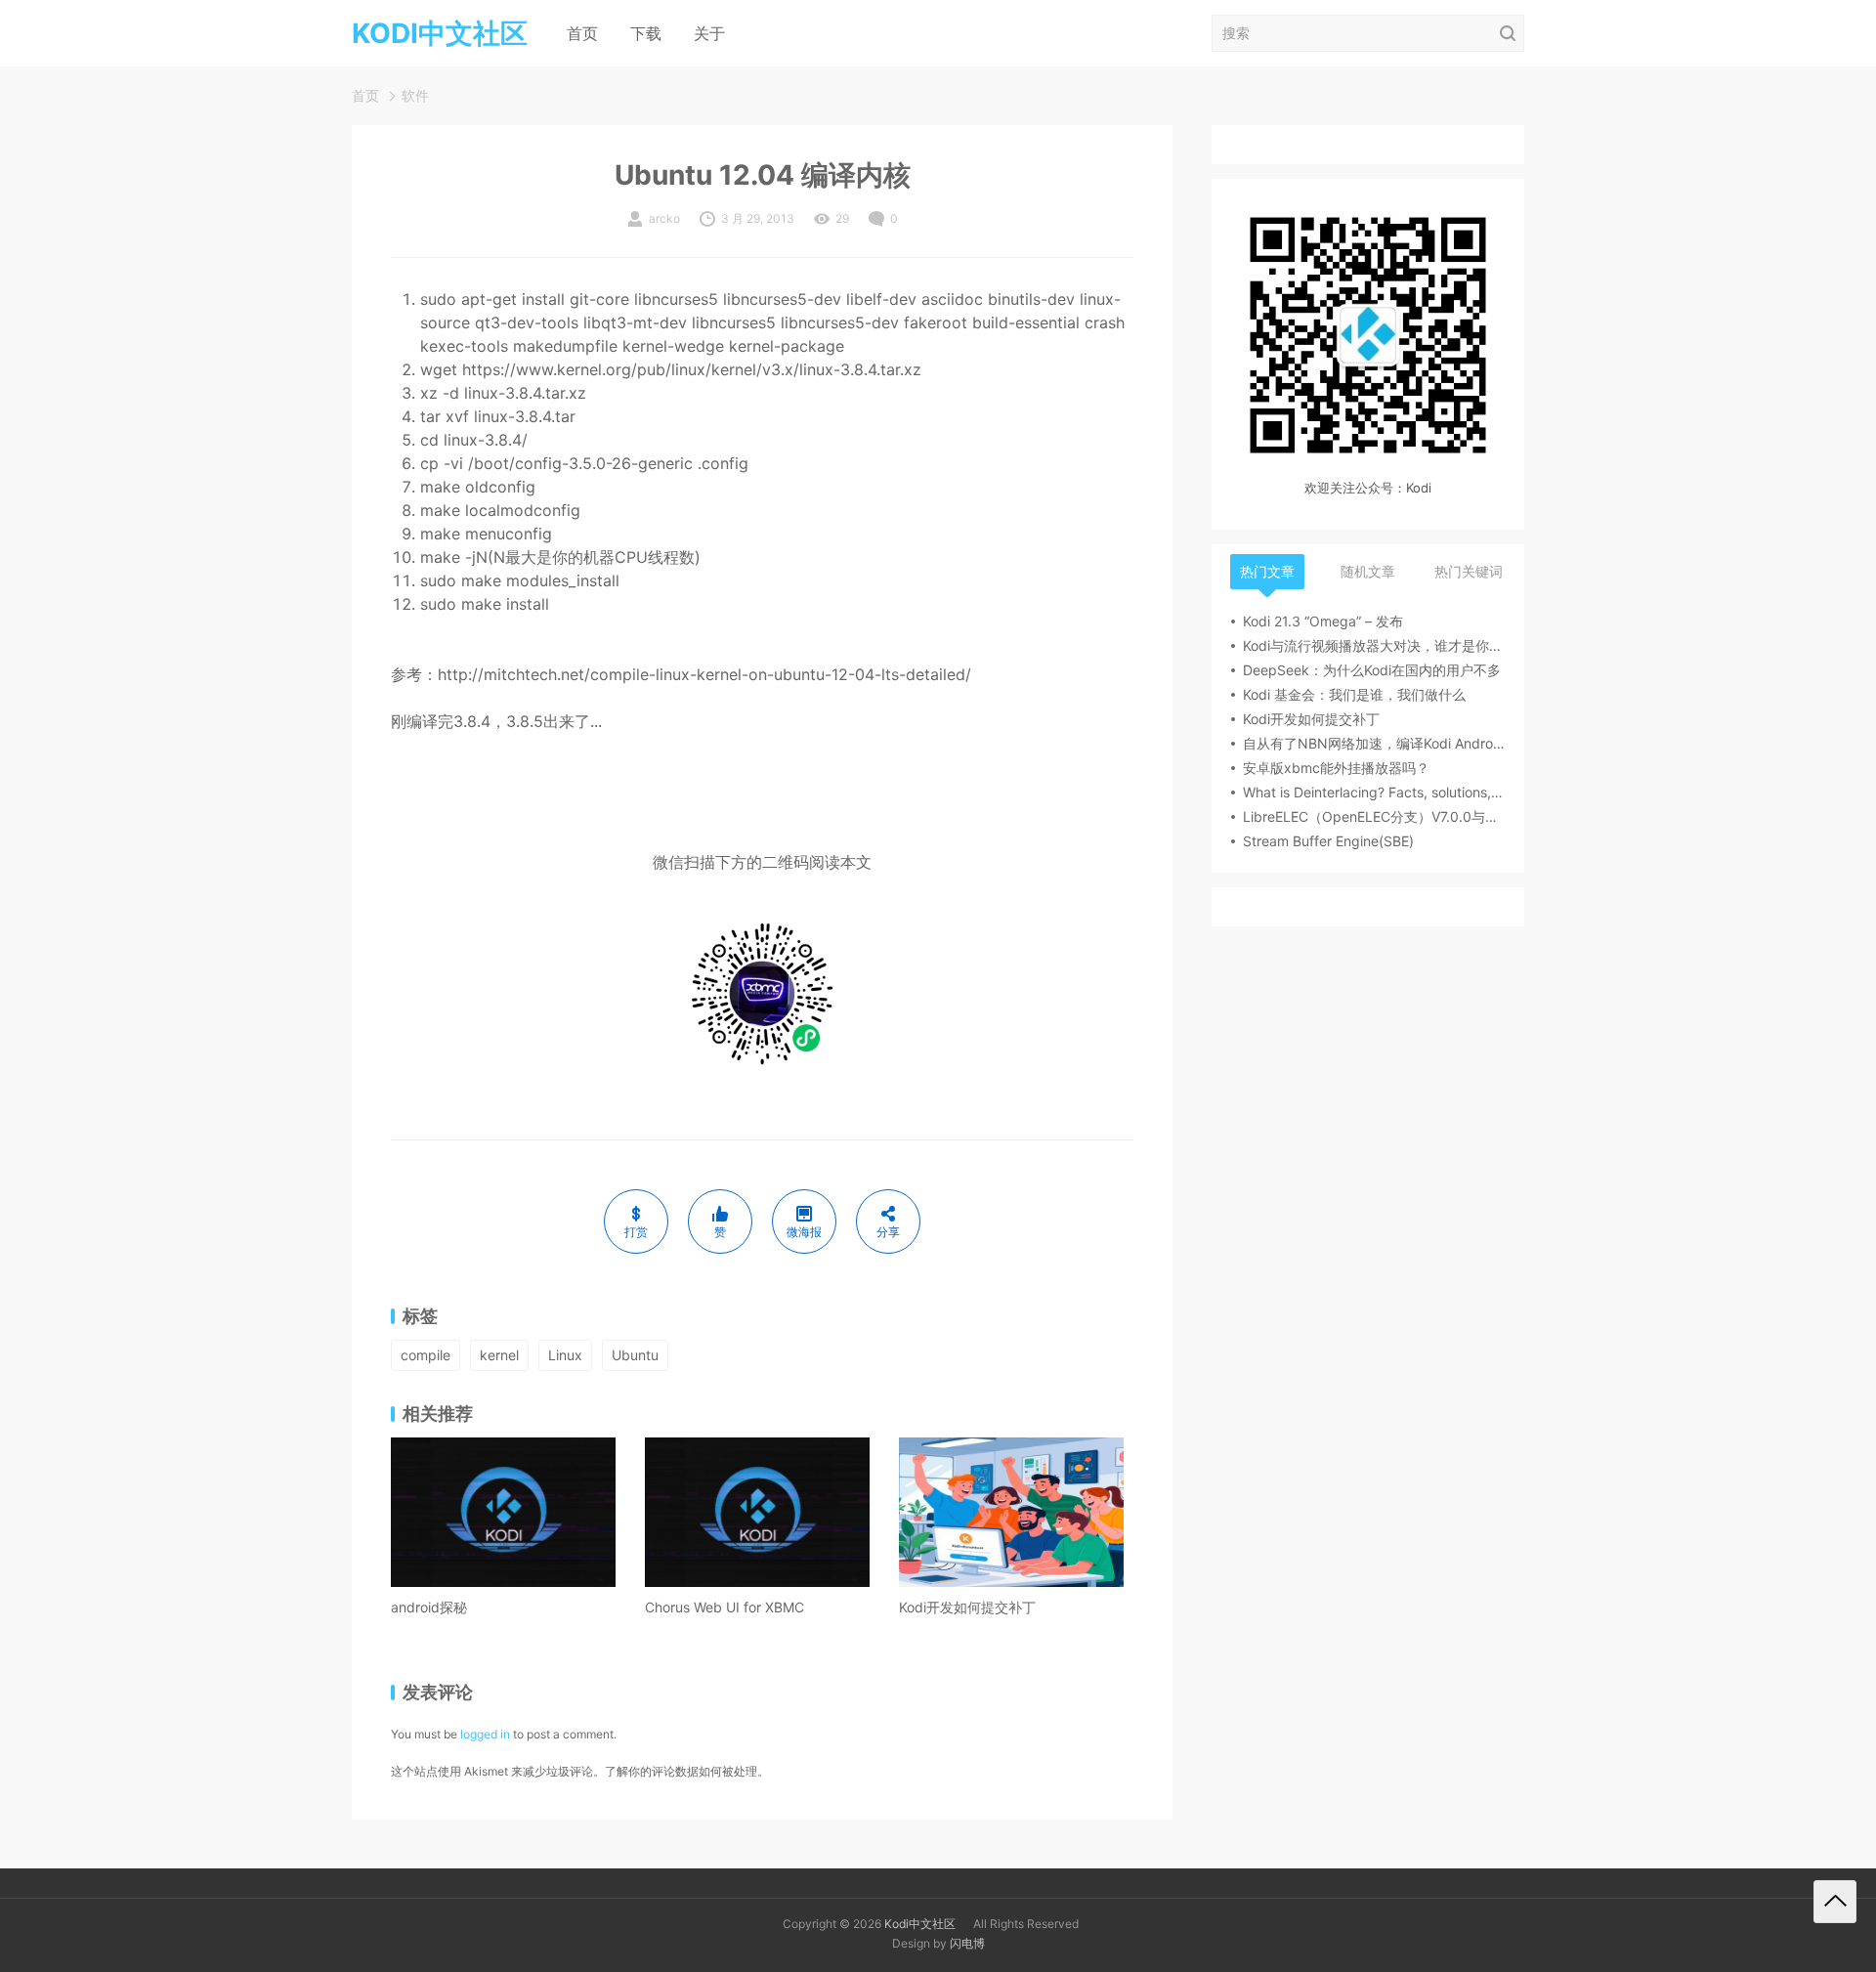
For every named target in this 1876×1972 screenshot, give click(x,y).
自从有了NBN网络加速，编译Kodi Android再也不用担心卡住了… (1374, 743)
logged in (485, 1734)
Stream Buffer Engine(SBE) (1328, 841)
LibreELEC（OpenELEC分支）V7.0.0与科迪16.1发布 (1374, 816)
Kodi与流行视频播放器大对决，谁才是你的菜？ (1374, 645)
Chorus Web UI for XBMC (725, 1607)
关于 (709, 33)
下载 (646, 33)
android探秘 (429, 1607)
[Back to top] (1835, 1902)
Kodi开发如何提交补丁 (967, 1607)
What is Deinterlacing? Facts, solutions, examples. (1374, 792)
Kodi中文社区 (920, 1924)
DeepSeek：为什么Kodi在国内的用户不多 (1372, 670)
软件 (415, 95)
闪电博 (967, 1943)
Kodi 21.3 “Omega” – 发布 (1323, 621)
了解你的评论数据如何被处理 (681, 1771)
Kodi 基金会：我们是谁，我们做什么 (1354, 694)
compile (426, 1355)
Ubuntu (635, 1355)
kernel (499, 1355)
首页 (582, 33)
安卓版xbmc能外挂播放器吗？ (1336, 768)
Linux (565, 1355)
